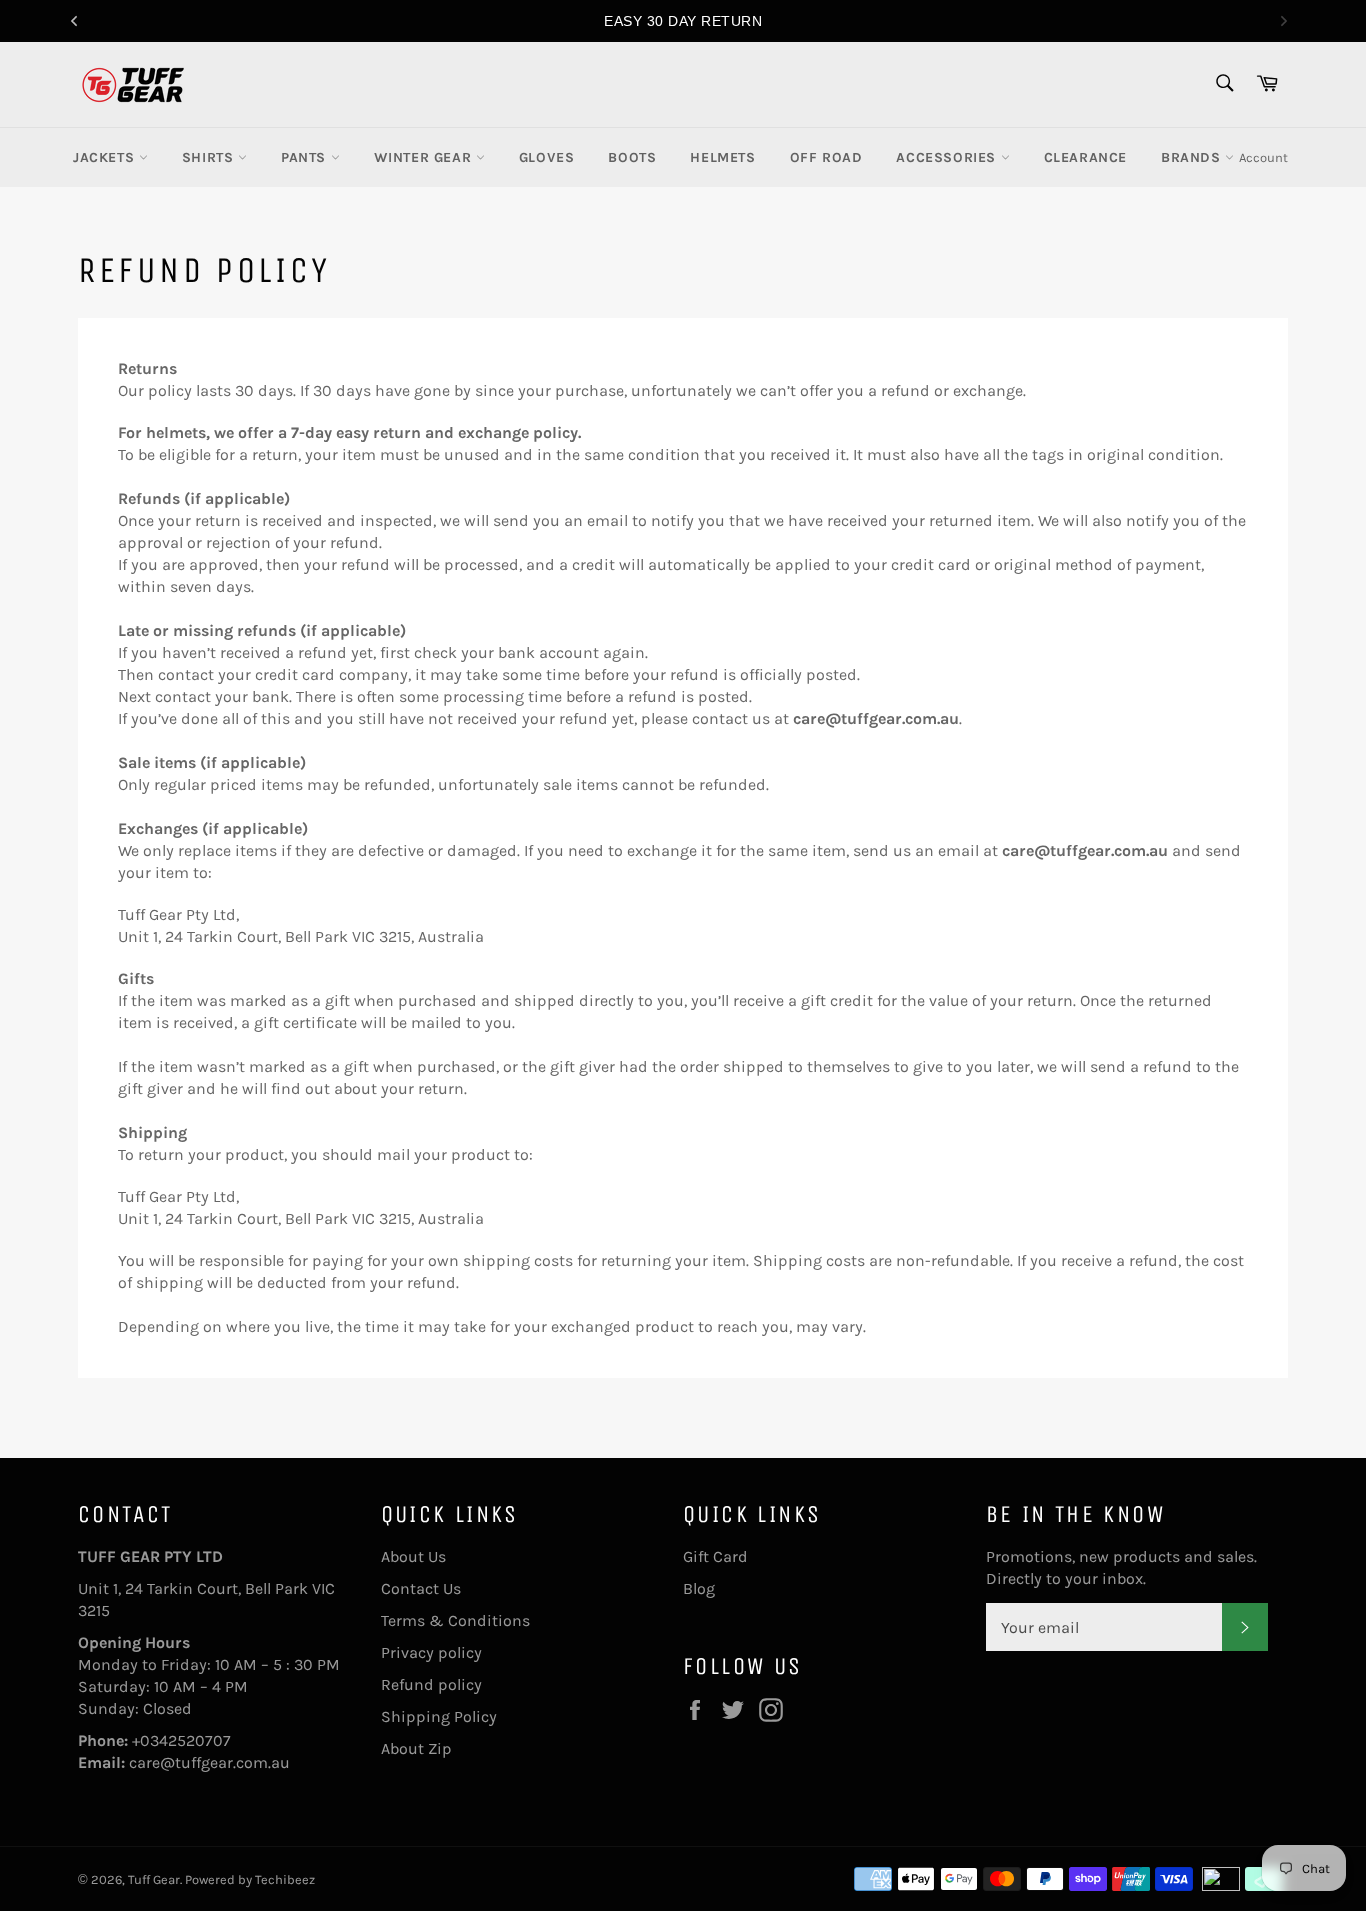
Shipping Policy (439, 1716)
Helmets (722, 157)
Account (1263, 157)
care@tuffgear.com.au (209, 1762)
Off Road (826, 157)
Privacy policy (431, 1652)
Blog (699, 1588)
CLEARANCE (1085, 157)
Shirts (210, 157)
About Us (413, 1556)
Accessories (948, 157)
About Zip (416, 1748)
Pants (306, 157)
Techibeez (285, 1879)
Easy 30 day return (683, 21)
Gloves (547, 157)
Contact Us (421, 1588)
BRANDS (1193, 157)
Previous (74, 21)
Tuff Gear (154, 1879)
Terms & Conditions (455, 1620)
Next (1284, 21)
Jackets (106, 157)
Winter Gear (425, 157)
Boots (632, 157)
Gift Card (715, 1556)
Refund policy (431, 1684)
